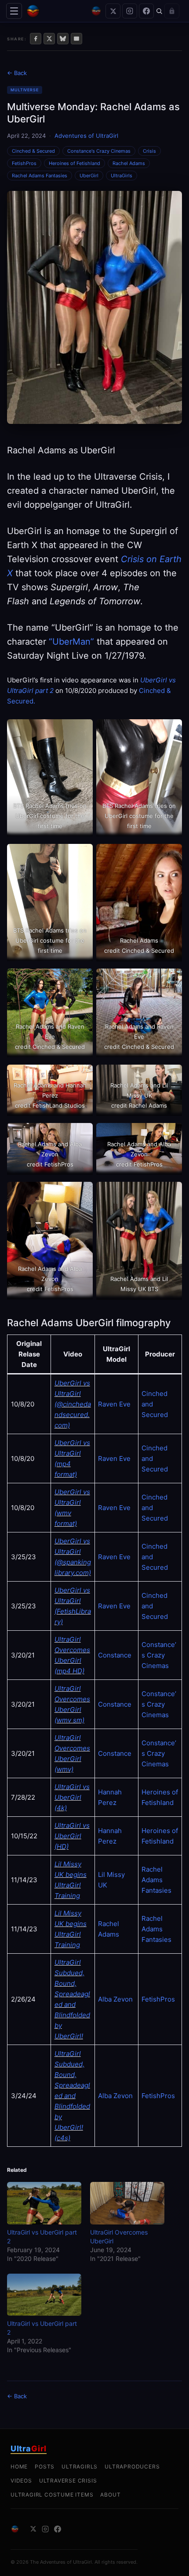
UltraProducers (132, 2467)
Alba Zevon (115, 1999)
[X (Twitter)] (113, 11)
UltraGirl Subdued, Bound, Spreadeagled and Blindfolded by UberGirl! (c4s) (72, 2096)
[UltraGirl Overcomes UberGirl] (127, 2203)
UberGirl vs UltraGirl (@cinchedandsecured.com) (73, 1404)
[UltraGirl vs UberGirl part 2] (44, 2203)
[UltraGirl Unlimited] (96, 11)
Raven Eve (114, 1404)
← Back (17, 73)
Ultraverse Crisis (68, 2481)
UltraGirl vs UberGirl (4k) (72, 1797)
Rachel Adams (129, 163)
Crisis (149, 151)
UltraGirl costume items (52, 2495)
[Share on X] (49, 39)
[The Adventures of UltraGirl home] (56, 11)
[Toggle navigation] (14, 11)
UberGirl (89, 176)
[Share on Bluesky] (63, 39)
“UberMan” (71, 642)
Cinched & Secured (33, 151)
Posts (45, 2467)
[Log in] (172, 11)
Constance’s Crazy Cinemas (159, 1655)
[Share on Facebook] (36, 39)
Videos (21, 2481)
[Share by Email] (76, 39)
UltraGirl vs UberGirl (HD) (72, 1836)
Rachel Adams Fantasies (40, 176)
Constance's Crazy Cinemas (99, 151)
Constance (115, 1655)
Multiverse (25, 90)
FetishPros (24, 163)
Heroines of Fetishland (75, 163)
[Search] (159, 11)
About (110, 2495)
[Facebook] (146, 11)
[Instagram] (130, 11)
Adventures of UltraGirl (86, 136)
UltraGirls (122, 176)
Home (19, 2467)
